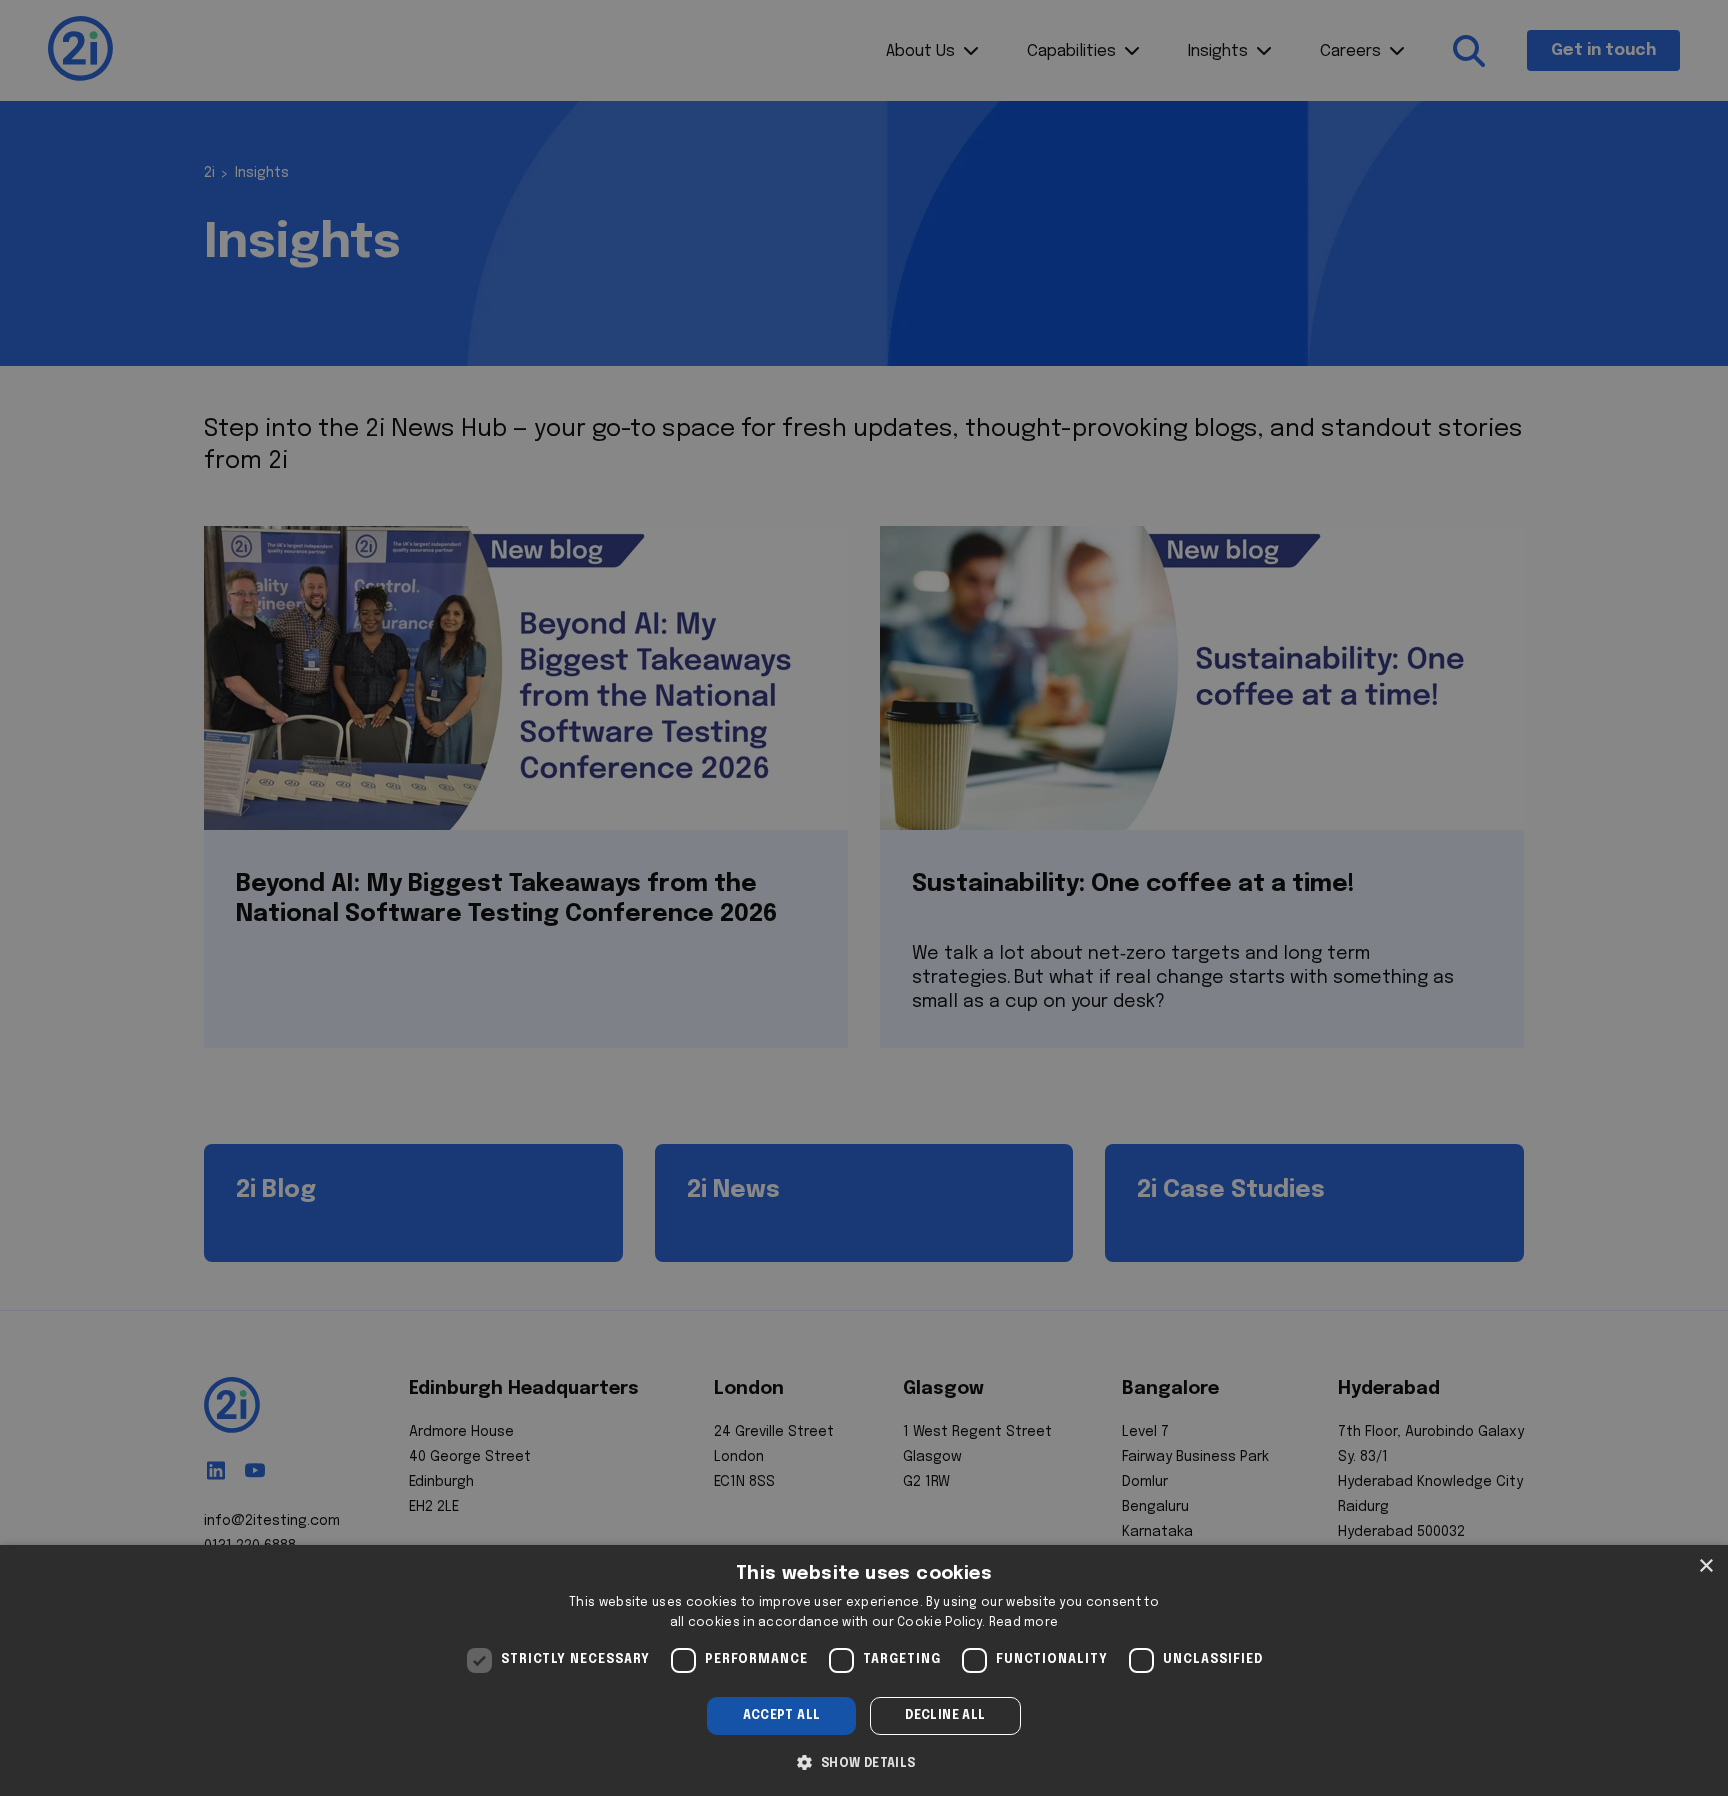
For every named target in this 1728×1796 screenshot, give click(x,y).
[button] (863, 1761)
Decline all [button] (945, 1716)
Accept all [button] (782, 1716)
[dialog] (864, 1670)
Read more (1024, 1623)
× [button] (1705, 1566)
